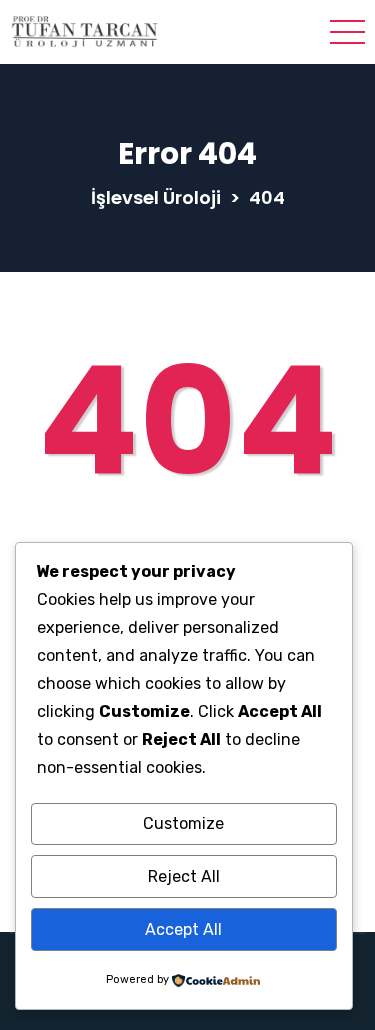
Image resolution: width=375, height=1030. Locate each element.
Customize (183, 823)
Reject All (184, 876)
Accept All (183, 929)
